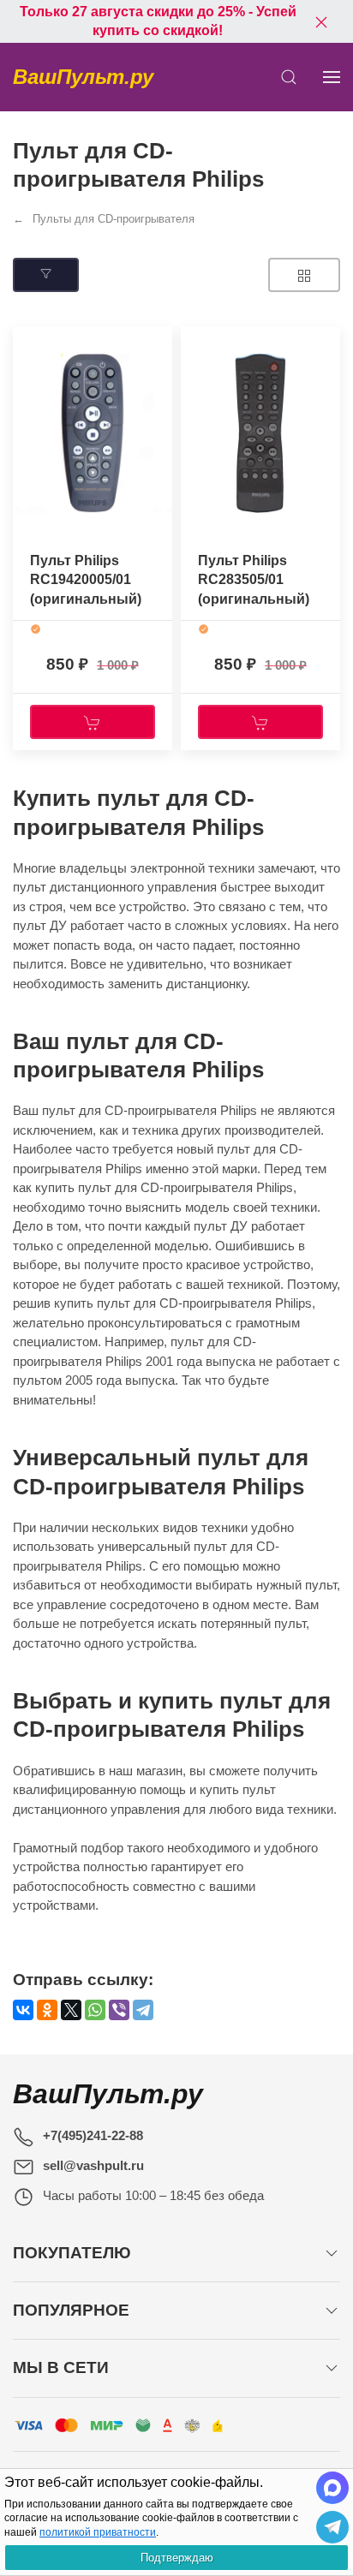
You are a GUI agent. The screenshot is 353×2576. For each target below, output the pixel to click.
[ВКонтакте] (23, 2010)
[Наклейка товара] (26, 343)
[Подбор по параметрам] (46, 275)
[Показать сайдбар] (332, 77)
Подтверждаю (177, 2558)
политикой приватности (98, 2532)
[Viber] (119, 2010)
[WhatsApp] (95, 2010)
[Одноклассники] (47, 2010)
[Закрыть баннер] (321, 21)
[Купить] (93, 722)
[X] (71, 2010)
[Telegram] (143, 2010)
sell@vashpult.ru (93, 2165)
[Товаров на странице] (304, 275)
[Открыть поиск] (289, 77)
